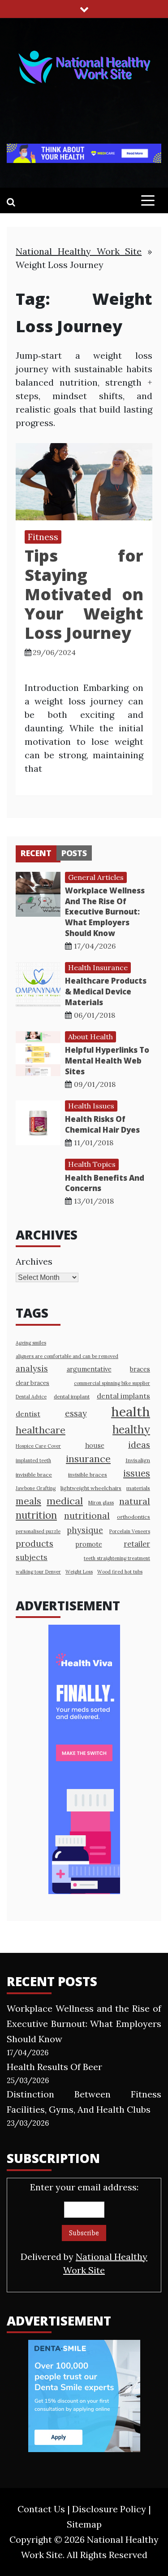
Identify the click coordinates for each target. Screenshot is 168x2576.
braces (140, 1369)
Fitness (43, 537)
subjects (32, 1557)
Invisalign (138, 1460)
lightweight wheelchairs (91, 1488)
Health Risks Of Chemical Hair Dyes (102, 1124)
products (34, 1543)
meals (28, 1501)
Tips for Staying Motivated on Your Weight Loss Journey (84, 594)
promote (89, 1544)
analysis (32, 1369)
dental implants (123, 1396)
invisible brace (34, 1475)
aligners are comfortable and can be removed (67, 1356)
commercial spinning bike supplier (112, 1383)
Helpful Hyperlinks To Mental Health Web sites (107, 1061)
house (95, 1445)
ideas (139, 1444)
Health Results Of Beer (54, 2067)
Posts (74, 853)
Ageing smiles (31, 1343)
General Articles (96, 877)
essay (76, 1413)
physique (85, 1530)
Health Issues (91, 1106)
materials (138, 1488)
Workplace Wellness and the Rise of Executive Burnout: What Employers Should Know (105, 912)
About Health (90, 1037)
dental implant (72, 1396)
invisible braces (88, 1475)
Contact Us (41, 2509)
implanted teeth (33, 1460)
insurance (88, 1459)
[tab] (36, 853)
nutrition (36, 1515)
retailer (137, 1544)
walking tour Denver (38, 1572)
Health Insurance (98, 967)
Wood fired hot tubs (120, 1572)
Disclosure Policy (109, 2509)
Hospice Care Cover (38, 1446)
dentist (28, 1414)
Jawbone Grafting (36, 1488)
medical (65, 1501)
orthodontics (134, 1517)
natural (135, 1501)
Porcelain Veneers (130, 1531)
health (131, 1411)
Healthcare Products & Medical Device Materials (106, 991)
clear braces (32, 1383)
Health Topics (92, 1164)
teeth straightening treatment (117, 1558)
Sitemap (84, 2524)
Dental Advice (31, 1397)
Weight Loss (79, 1572)
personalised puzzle (38, 1531)
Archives (34, 1261)
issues (137, 1473)
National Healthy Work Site (79, 251)
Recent (36, 853)
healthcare (41, 1430)
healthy (131, 1430)
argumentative (89, 1369)
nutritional (87, 1515)
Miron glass (101, 1503)
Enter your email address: (84, 2229)
